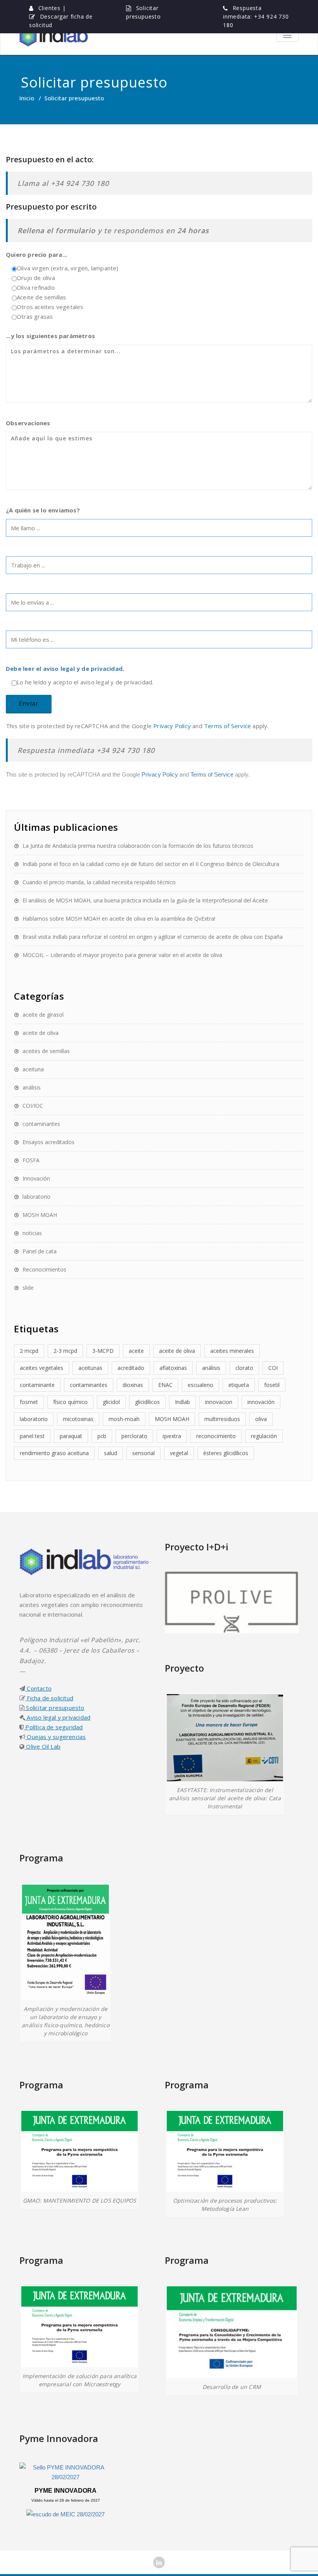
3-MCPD (103, 1351)
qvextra (172, 1436)
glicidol (111, 1402)
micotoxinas (78, 1419)
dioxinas (133, 1385)
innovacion (219, 1402)
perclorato (134, 1436)
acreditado (131, 1368)
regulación (264, 1436)
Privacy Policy (172, 726)
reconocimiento (216, 1436)
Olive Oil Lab (42, 1746)
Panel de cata (40, 1251)
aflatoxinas (173, 1368)
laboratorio (36, 1197)
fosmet (29, 1402)
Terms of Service (227, 726)
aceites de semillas (46, 1051)
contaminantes (41, 1124)
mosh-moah (124, 1419)
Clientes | (52, 8)
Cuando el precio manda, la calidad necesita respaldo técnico (99, 882)
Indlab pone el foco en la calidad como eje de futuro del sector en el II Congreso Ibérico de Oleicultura (151, 864)
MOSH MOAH (40, 1215)
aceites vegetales (41, 1368)
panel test (32, 1436)
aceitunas (90, 1368)
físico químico (70, 1402)
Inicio (27, 98)
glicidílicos (147, 1402)
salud (111, 1453)
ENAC (165, 1385)
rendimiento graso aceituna (54, 1453)
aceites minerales (232, 1351)
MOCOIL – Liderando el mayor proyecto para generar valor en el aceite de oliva (122, 955)
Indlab (182, 1402)
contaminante (37, 1385)
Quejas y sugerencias (55, 1737)
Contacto (38, 1688)
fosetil (272, 1385)
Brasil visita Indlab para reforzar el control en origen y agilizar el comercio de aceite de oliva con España (153, 937)
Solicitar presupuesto (54, 1708)
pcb (102, 1436)
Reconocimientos (44, 1269)
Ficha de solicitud (49, 1698)
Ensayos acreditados (48, 1142)
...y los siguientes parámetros (50, 336)
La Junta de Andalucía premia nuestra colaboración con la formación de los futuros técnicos (138, 846)
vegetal (179, 1453)
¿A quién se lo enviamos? (43, 510)
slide (28, 1288)
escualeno (200, 1385)
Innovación (36, 1178)
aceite (136, 1351)
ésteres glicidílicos (226, 1453)
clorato (244, 1368)
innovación (261, 1402)
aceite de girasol (43, 1015)
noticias (32, 1233)
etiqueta (239, 1385)
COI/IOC (33, 1106)
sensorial (143, 1453)
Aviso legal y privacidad (58, 1717)
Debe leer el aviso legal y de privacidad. (65, 668)
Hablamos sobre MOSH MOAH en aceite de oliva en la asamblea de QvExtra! (119, 919)
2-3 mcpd (65, 1351)
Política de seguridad (53, 1727)
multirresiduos (222, 1419)
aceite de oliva (41, 1033)
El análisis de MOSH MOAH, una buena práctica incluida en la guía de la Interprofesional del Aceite (145, 900)
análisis (32, 1087)
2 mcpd (29, 1351)
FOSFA (31, 1160)
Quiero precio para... (36, 254)
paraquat (71, 1436)
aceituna (33, 1069)
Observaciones (28, 423)
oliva (261, 1419)
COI (273, 1368)
